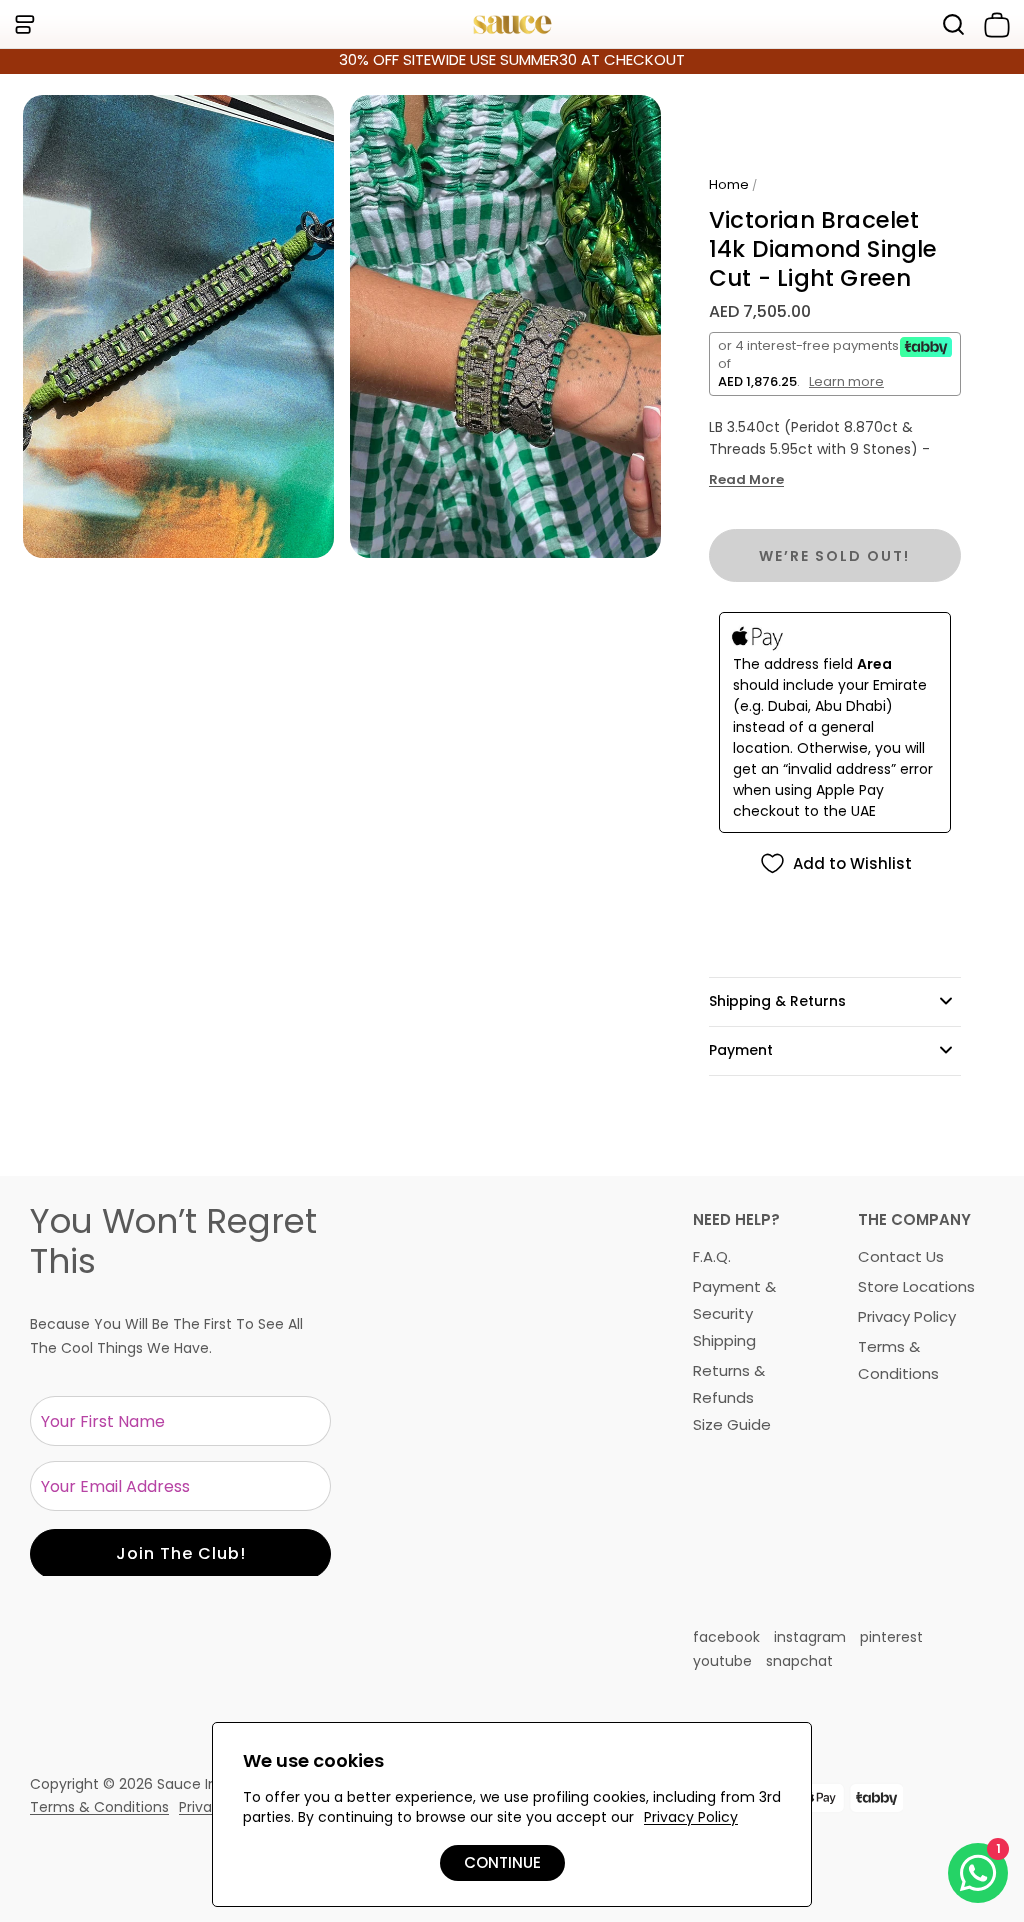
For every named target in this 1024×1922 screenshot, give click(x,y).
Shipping (724, 1340)
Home (729, 184)
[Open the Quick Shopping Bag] (993, 25)
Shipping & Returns (777, 1001)
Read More (746, 480)
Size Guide (732, 1424)
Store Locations (916, 1286)
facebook (726, 1637)
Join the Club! (181, 1553)
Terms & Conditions (99, 1807)
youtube (722, 1661)
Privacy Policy (907, 1316)
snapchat (799, 1661)
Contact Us (901, 1256)
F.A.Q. (712, 1256)
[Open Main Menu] (24, 24)
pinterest (891, 1637)
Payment (741, 1050)
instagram (810, 1637)
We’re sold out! (834, 556)
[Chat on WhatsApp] (978, 1873)
